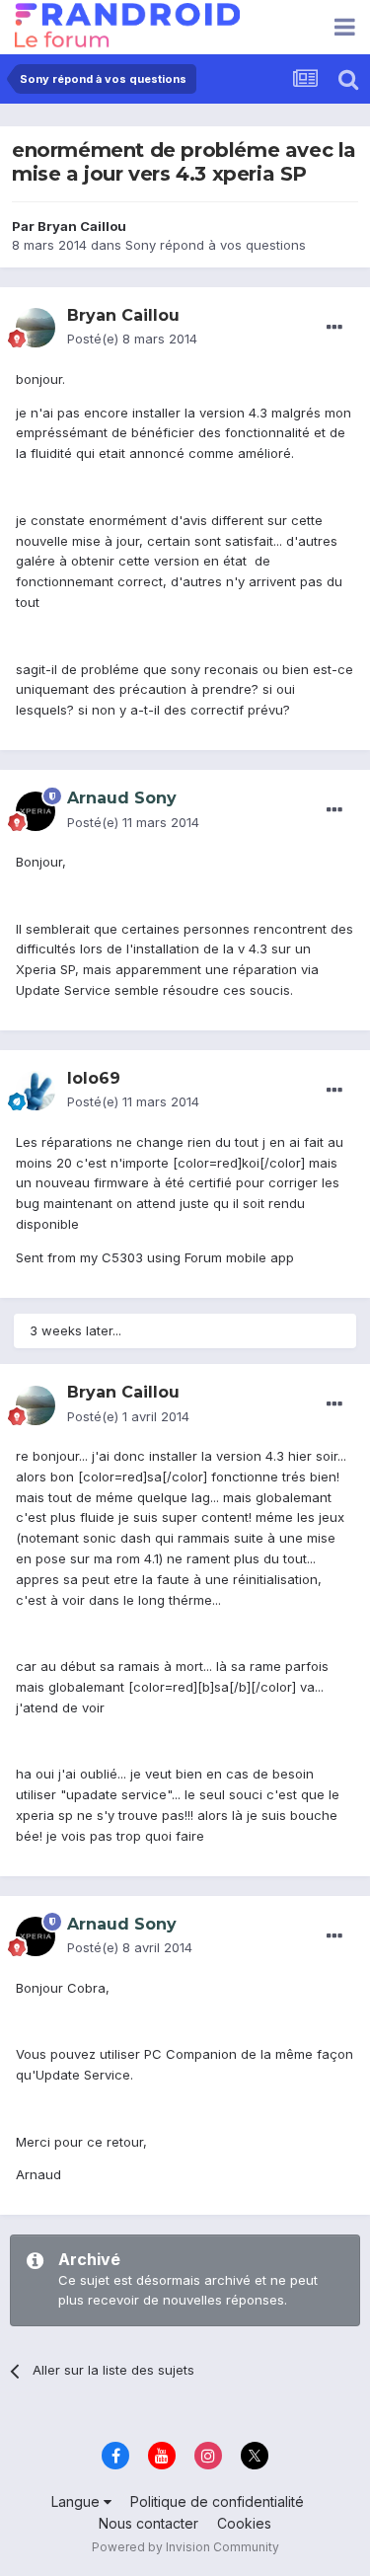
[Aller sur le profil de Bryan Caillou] (36, 328)
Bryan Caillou (82, 226)
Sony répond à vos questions (216, 245)
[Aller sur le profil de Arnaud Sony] (36, 811)
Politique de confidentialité (217, 2501)
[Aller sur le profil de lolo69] (36, 1091)
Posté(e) (132, 339)
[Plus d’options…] (334, 328)
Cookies (244, 2523)
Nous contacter (148, 2523)
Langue (77, 2501)
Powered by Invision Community (185, 2547)
